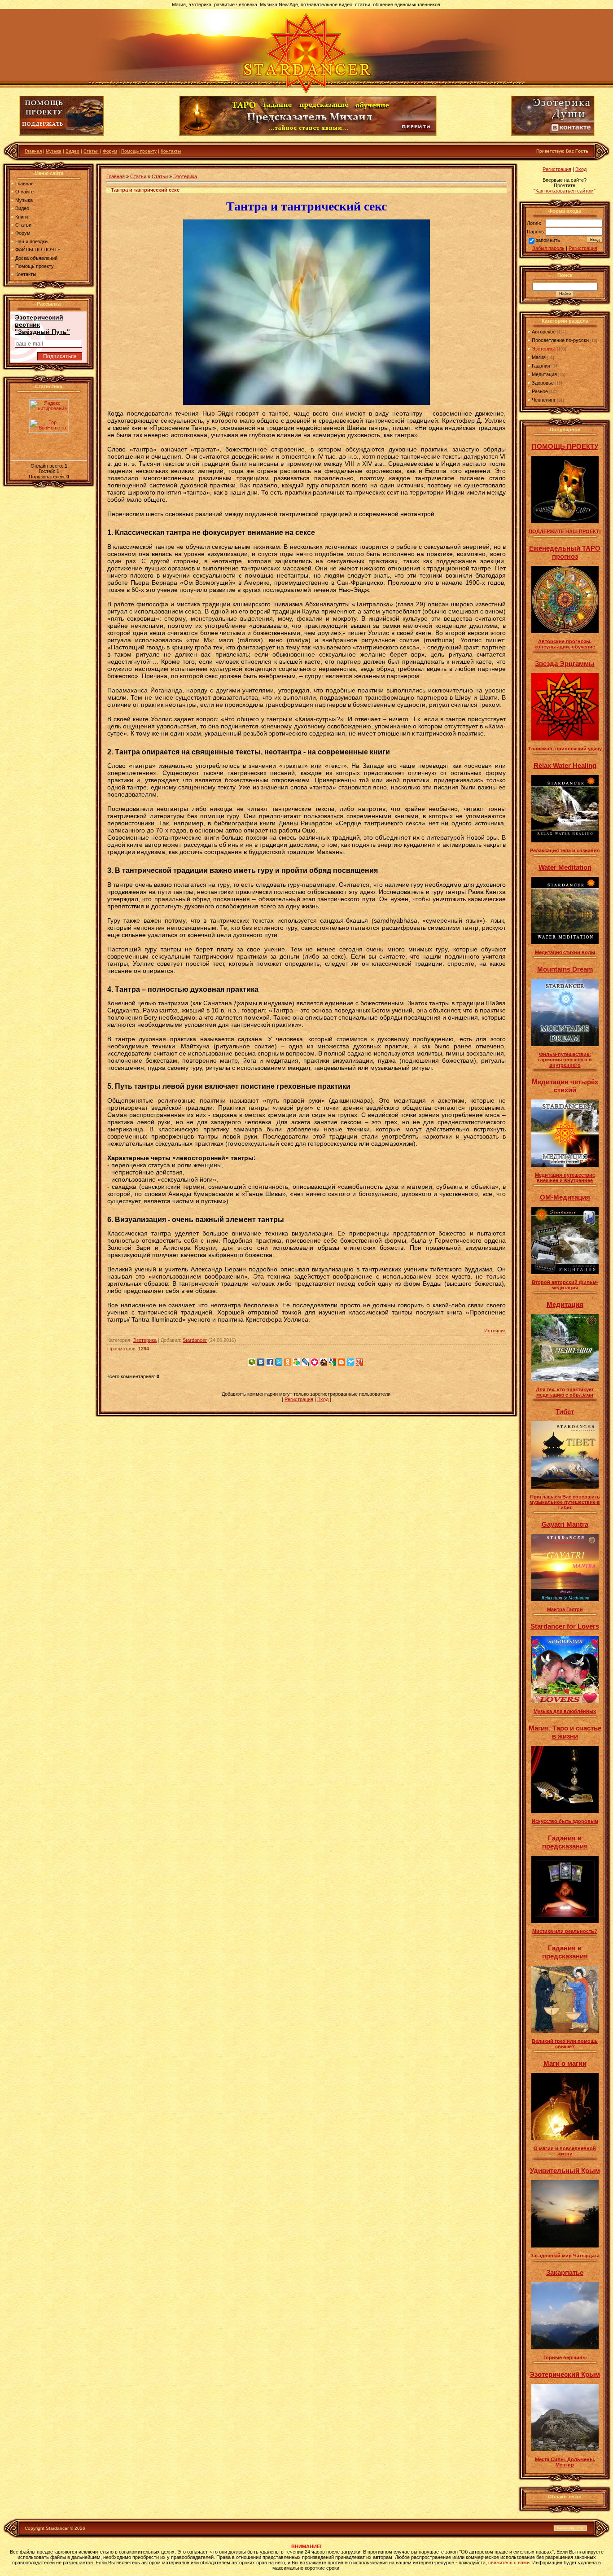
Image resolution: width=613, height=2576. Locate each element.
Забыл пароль (548, 248)
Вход (323, 1399)
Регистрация (299, 1399)
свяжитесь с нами (509, 2563)
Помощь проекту (139, 151)
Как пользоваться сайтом (565, 191)
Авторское (544, 332)
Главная (33, 151)
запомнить (548, 240)
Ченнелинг (544, 400)
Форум (110, 151)
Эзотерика (185, 176)
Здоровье (543, 383)
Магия (539, 357)
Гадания (541, 366)
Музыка (54, 151)
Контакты (171, 151)
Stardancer (195, 1340)
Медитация (544, 374)
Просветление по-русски (560, 340)
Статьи (91, 151)
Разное (540, 391)
